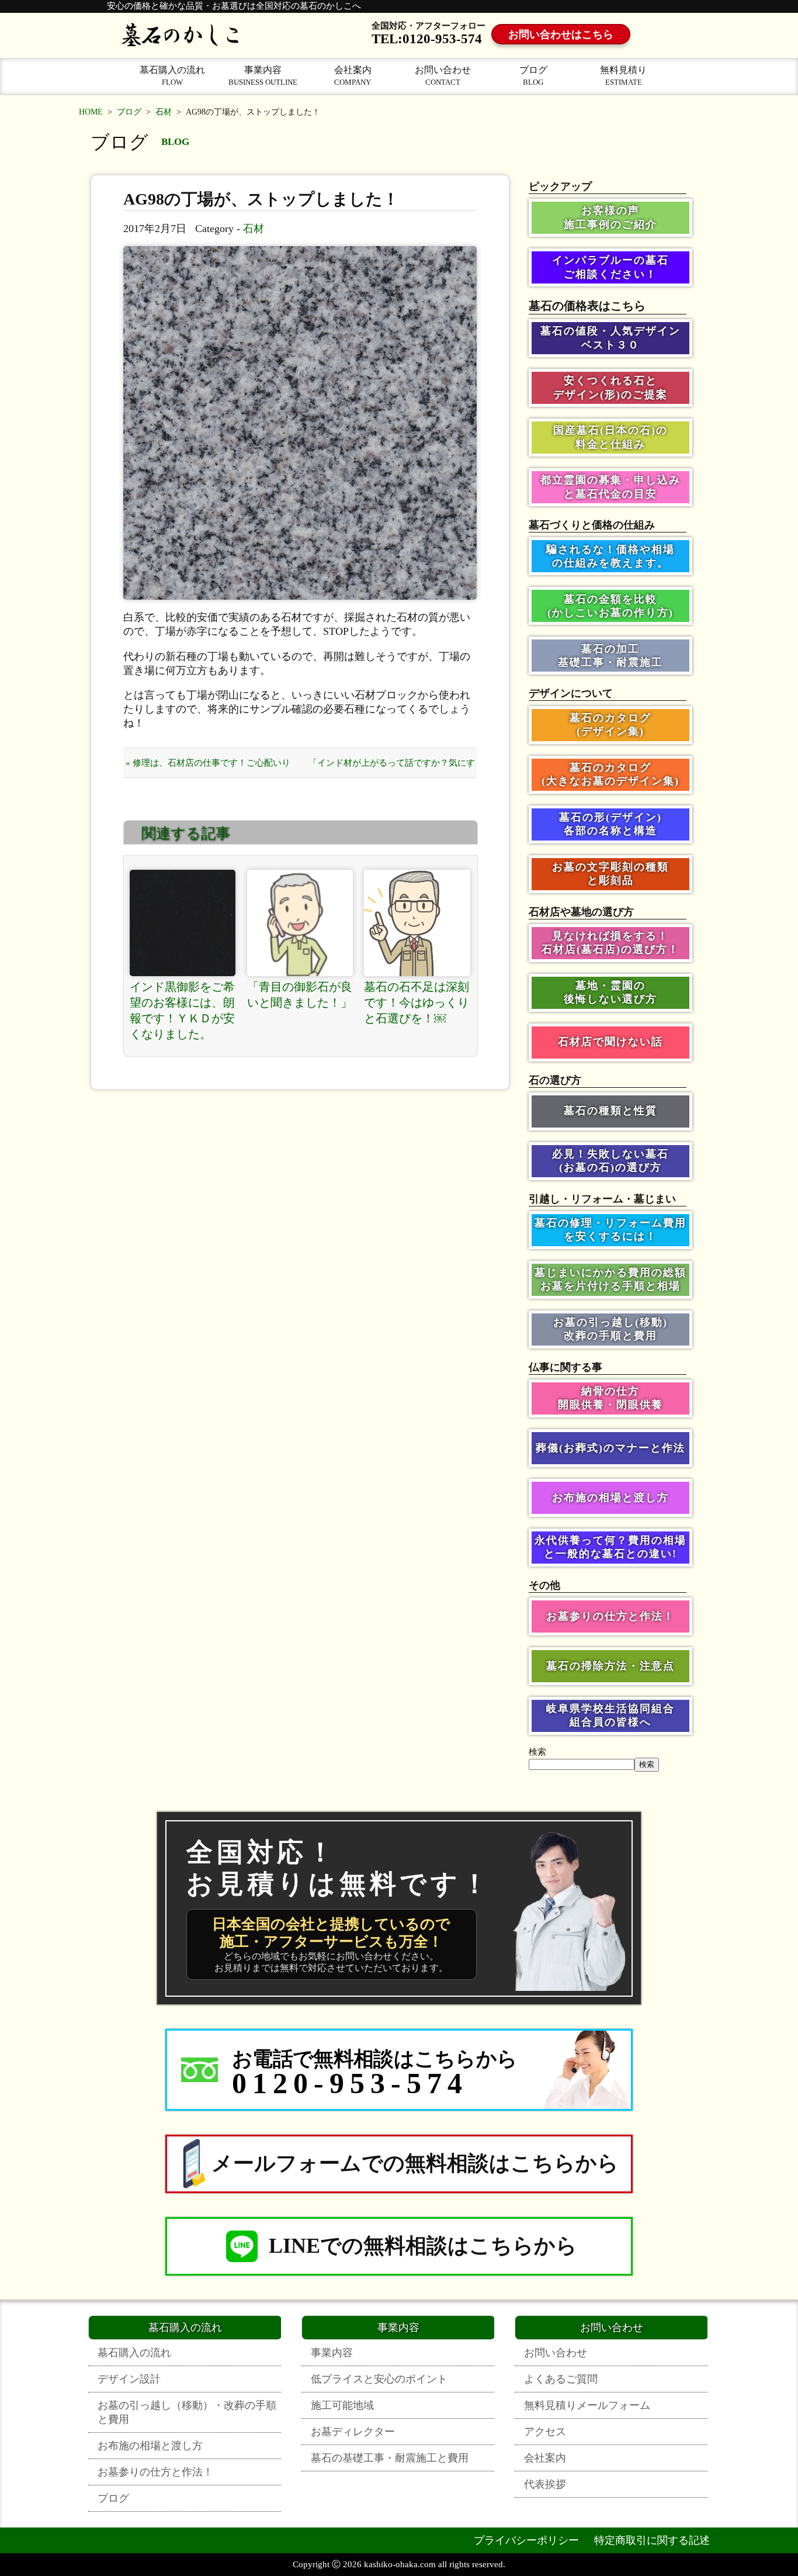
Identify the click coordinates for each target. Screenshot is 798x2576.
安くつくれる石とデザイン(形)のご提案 (610, 387)
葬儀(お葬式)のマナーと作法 (610, 1448)
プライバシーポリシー (526, 2540)
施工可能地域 (342, 2405)
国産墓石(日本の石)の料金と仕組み (610, 437)
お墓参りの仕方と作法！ (610, 1616)
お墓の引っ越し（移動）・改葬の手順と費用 (187, 2412)
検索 (537, 1752)
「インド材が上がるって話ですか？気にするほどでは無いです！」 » (392, 768)
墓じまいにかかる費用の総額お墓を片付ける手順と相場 (610, 1279)
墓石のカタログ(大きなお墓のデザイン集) (610, 774)
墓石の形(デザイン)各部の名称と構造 (610, 824)
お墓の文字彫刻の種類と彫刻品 (610, 874)
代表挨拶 (545, 2484)
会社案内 (353, 76)
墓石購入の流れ (172, 76)
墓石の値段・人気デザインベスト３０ (610, 338)
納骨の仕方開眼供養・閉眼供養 (610, 1398)
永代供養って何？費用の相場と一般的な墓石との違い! (610, 1547)
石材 (164, 112)
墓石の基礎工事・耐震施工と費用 (390, 2458)
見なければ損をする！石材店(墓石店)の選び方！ (610, 943)
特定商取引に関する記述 (652, 2540)
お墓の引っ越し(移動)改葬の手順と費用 (610, 1329)
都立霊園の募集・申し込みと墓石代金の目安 (610, 487)
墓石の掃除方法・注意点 (610, 1666)
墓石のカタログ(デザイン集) (610, 725)
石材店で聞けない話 (610, 1042)
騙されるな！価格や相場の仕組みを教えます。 (610, 556)
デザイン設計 (129, 2379)
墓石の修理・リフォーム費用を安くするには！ (610, 1230)
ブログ (533, 76)
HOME (91, 112)
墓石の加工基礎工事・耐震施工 (610, 656)
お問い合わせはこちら (561, 34)
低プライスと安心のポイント (379, 2379)
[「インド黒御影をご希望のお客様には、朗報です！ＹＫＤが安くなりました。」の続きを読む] (183, 923)
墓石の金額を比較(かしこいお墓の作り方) (610, 606)
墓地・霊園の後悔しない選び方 (610, 992)
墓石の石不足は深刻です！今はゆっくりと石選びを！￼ (417, 1002)
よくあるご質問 (561, 2379)
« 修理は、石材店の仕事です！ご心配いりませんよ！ (208, 768)
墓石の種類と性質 (610, 1111)
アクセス (545, 2432)
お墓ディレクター (353, 2432)
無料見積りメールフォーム (587, 2405)
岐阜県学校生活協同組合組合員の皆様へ (610, 1715)
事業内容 (263, 76)
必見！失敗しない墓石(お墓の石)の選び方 (610, 1161)
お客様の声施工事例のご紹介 (610, 217)
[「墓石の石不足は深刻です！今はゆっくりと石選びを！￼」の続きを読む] (417, 923)
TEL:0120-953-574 (427, 39)
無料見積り (623, 76)
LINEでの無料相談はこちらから (423, 2246)
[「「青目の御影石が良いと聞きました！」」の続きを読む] (300, 923)
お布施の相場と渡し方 (610, 1498)
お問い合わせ (443, 76)
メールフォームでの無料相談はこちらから (415, 2163)
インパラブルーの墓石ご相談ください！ (610, 267)
